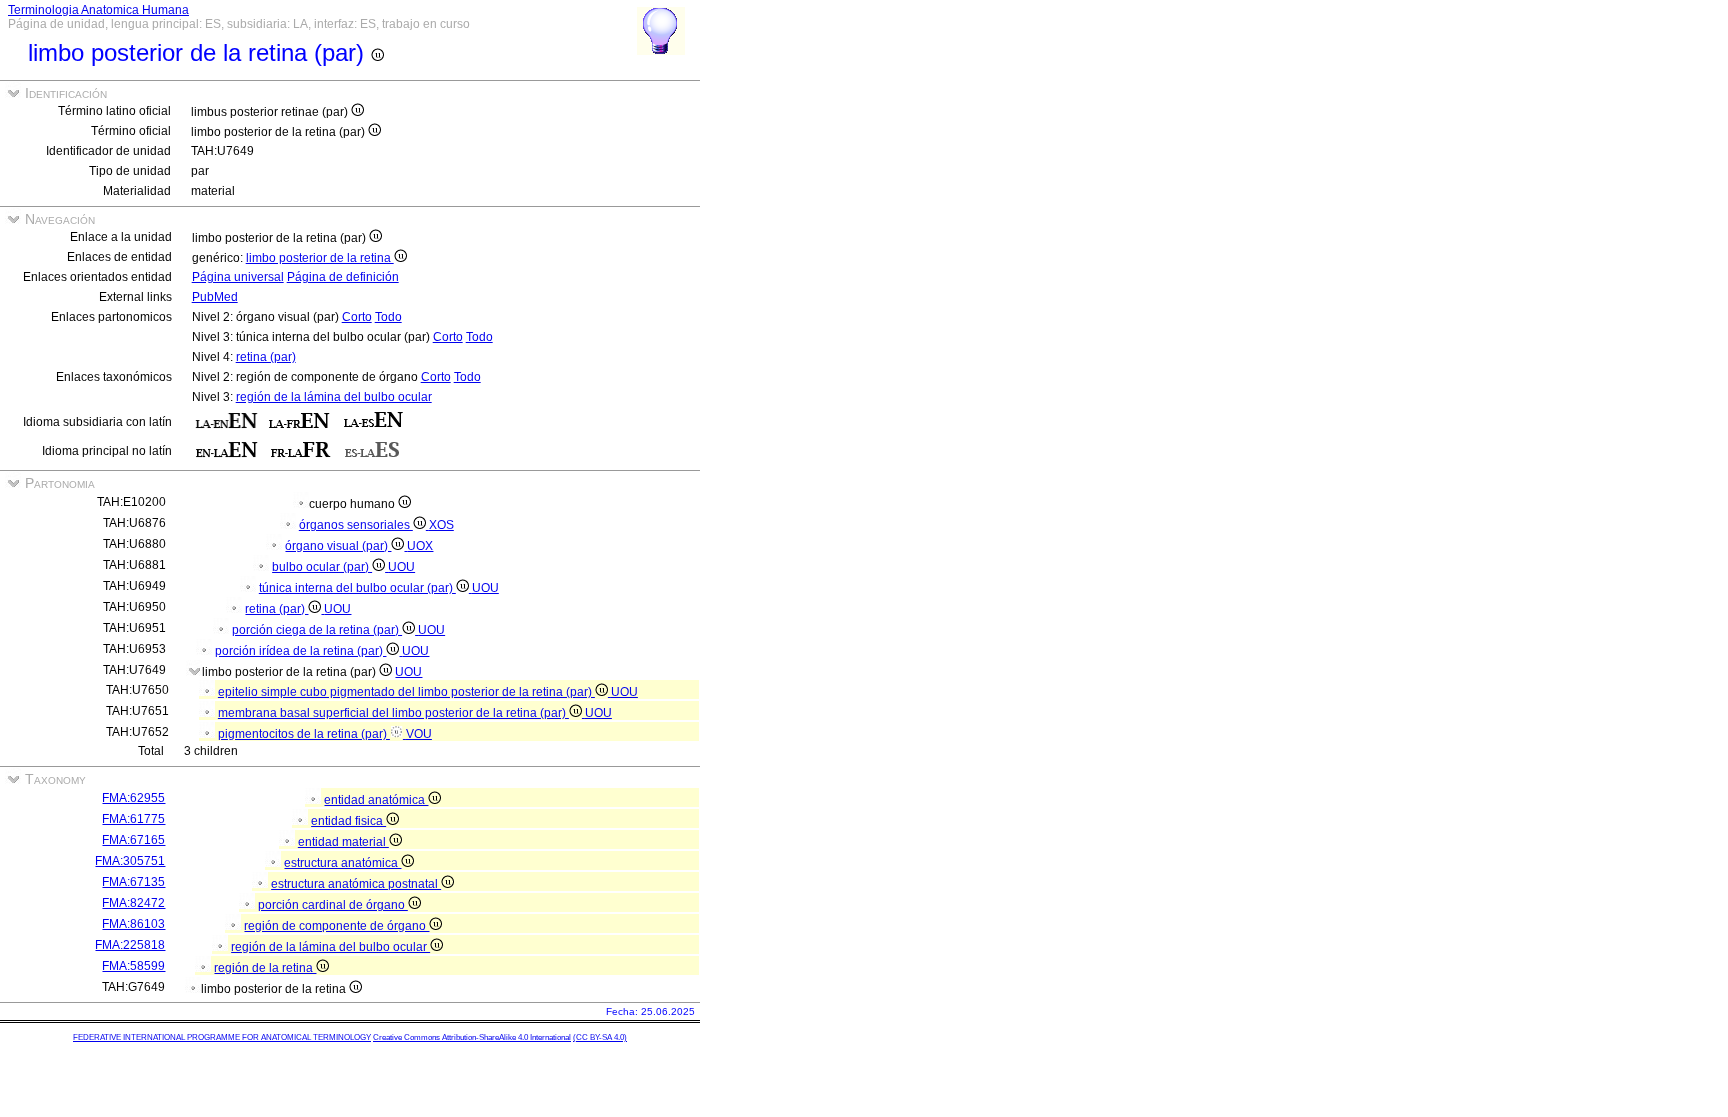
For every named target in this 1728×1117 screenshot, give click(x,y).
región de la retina (265, 968)
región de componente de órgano (336, 926)
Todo (388, 317)
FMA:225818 (130, 945)
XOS (441, 525)
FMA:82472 (133, 903)
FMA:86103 (133, 924)
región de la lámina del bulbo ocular (334, 397)
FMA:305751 (130, 861)
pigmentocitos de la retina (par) (304, 734)
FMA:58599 (133, 966)
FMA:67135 (133, 882)
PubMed (215, 297)
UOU (401, 567)
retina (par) (266, 357)
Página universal (238, 277)
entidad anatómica (376, 800)
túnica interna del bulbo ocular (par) (357, 588)
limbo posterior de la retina (320, 258)
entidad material (343, 842)
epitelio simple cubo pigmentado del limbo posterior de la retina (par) (406, 692)
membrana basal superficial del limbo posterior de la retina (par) (393, 713)
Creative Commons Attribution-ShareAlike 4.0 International (472, 1037)
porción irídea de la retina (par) (300, 651)
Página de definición (343, 277)
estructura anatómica (342, 863)
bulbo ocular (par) (322, 567)
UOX (420, 546)
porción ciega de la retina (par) (317, 630)
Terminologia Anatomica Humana (98, 10)
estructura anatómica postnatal (356, 884)
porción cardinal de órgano (333, 905)
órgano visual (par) (338, 546)
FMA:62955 (133, 798)
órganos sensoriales (356, 525)
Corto (357, 317)
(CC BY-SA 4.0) (600, 1037)
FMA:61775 (133, 819)
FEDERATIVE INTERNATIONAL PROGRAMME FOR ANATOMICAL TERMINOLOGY (222, 1037)
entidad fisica (348, 821)
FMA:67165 (133, 840)
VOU (419, 734)
